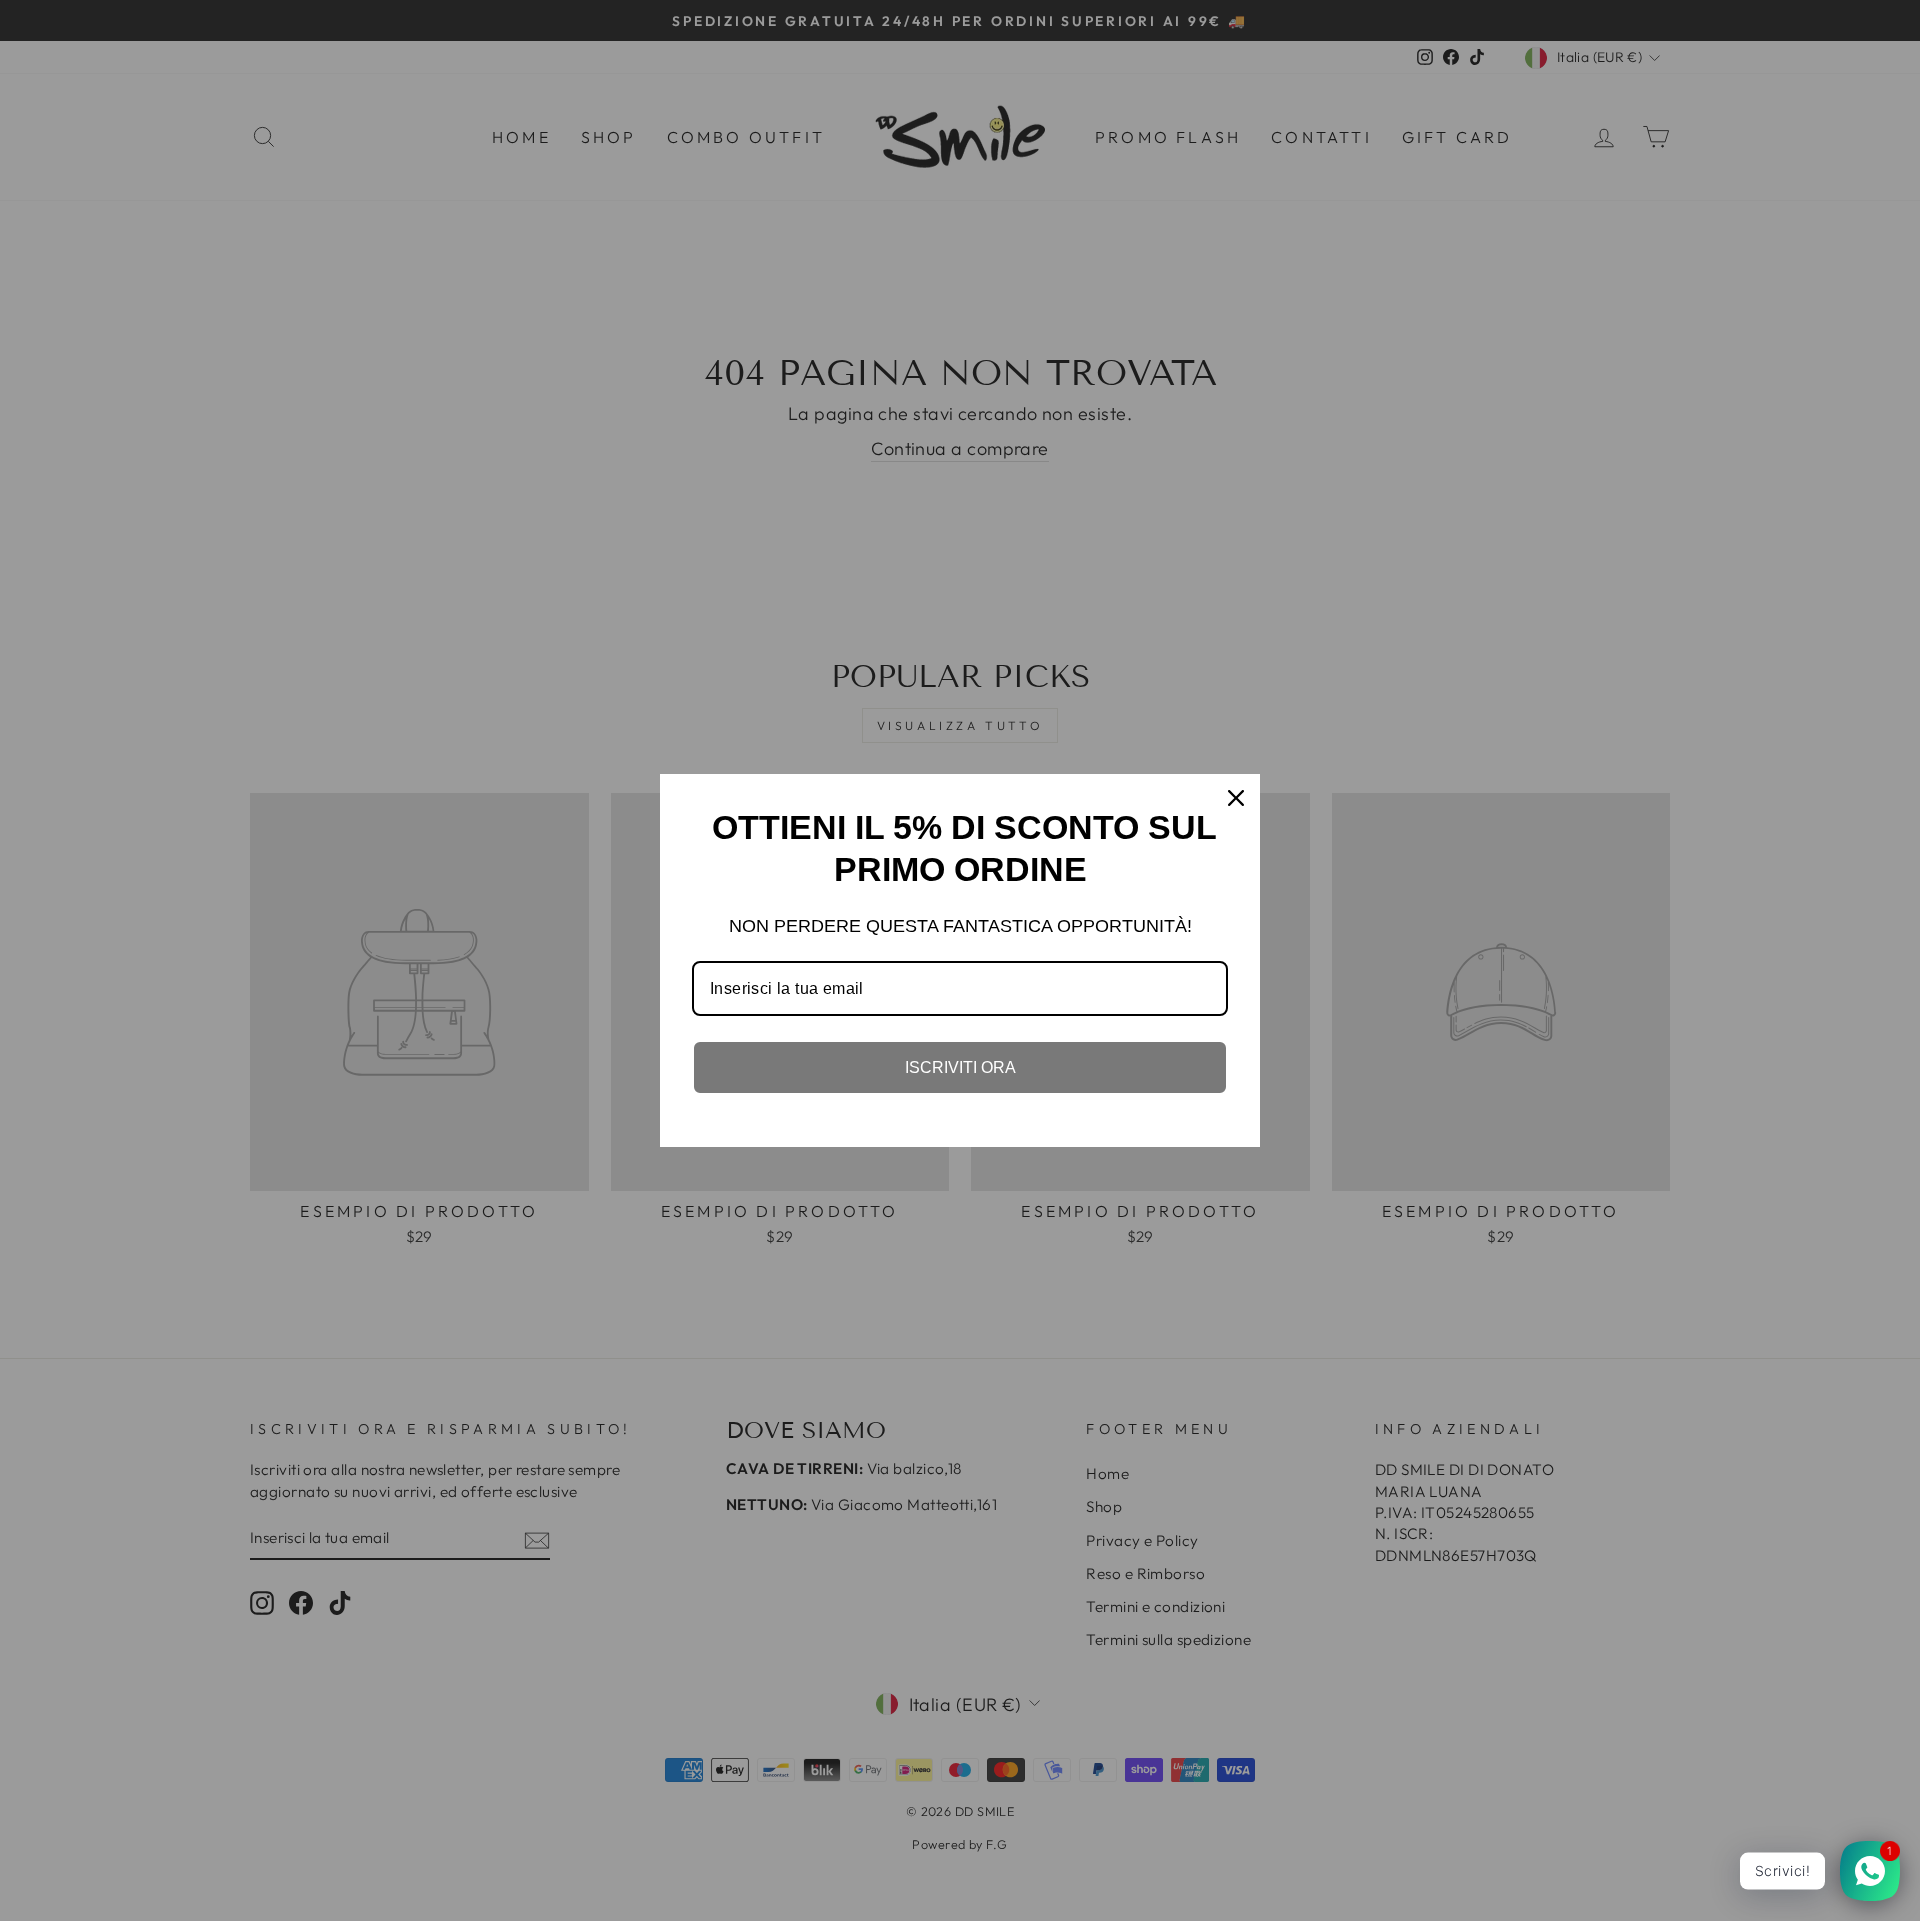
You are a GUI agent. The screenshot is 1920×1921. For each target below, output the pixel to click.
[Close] (1236, 798)
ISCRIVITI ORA (960, 1067)
